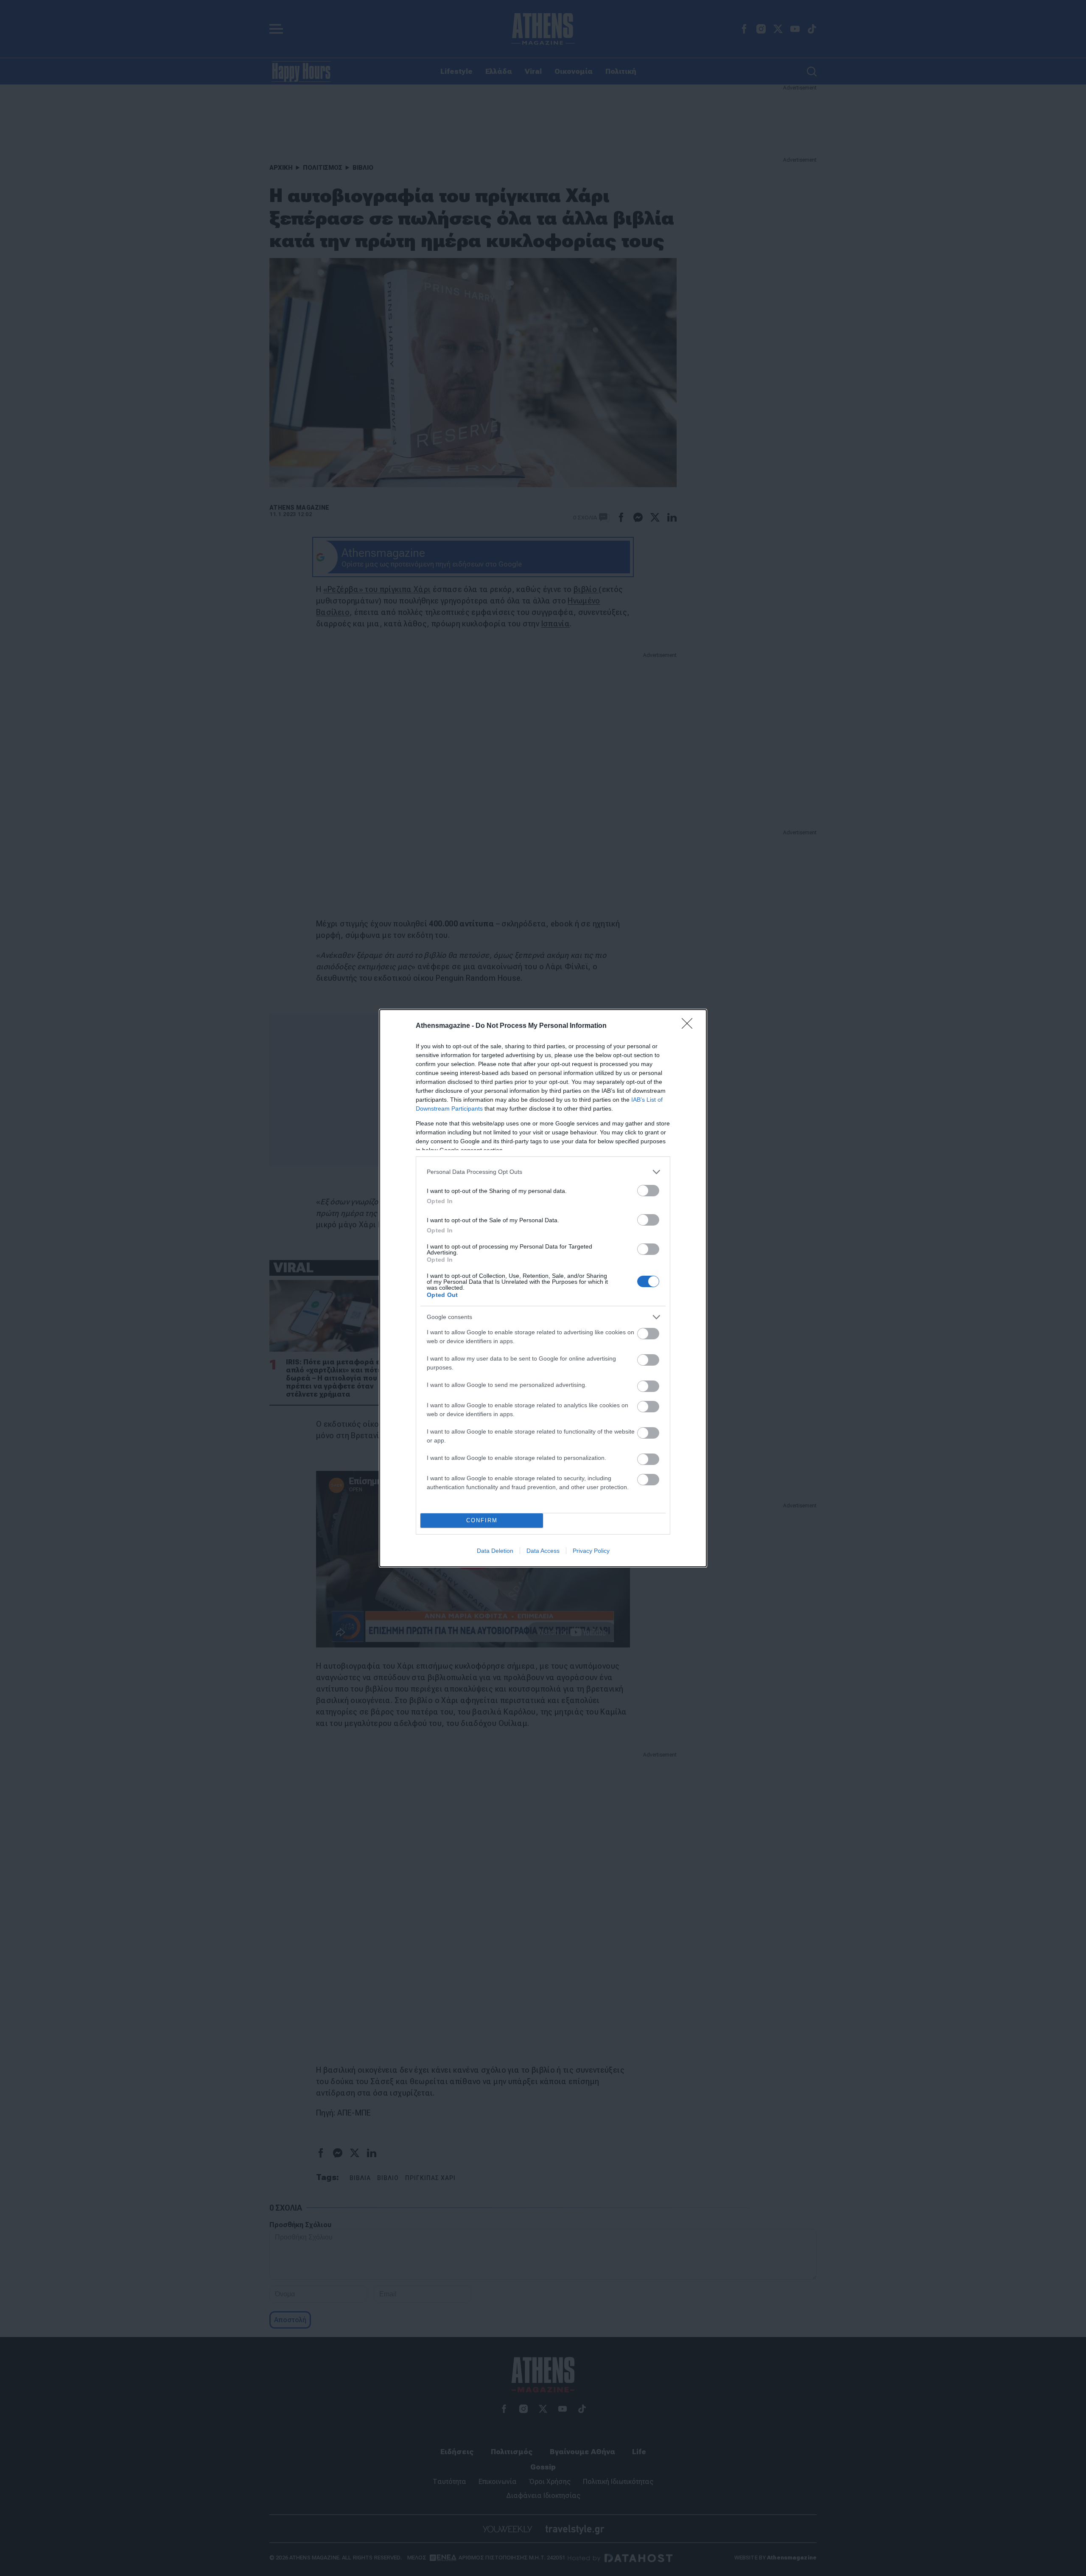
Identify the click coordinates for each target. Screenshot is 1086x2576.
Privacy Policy (591, 1551)
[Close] (690, 1026)
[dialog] (543, 1288)
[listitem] (543, 1172)
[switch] (648, 1191)
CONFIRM (482, 1520)
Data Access (543, 1551)
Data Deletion (495, 1551)
